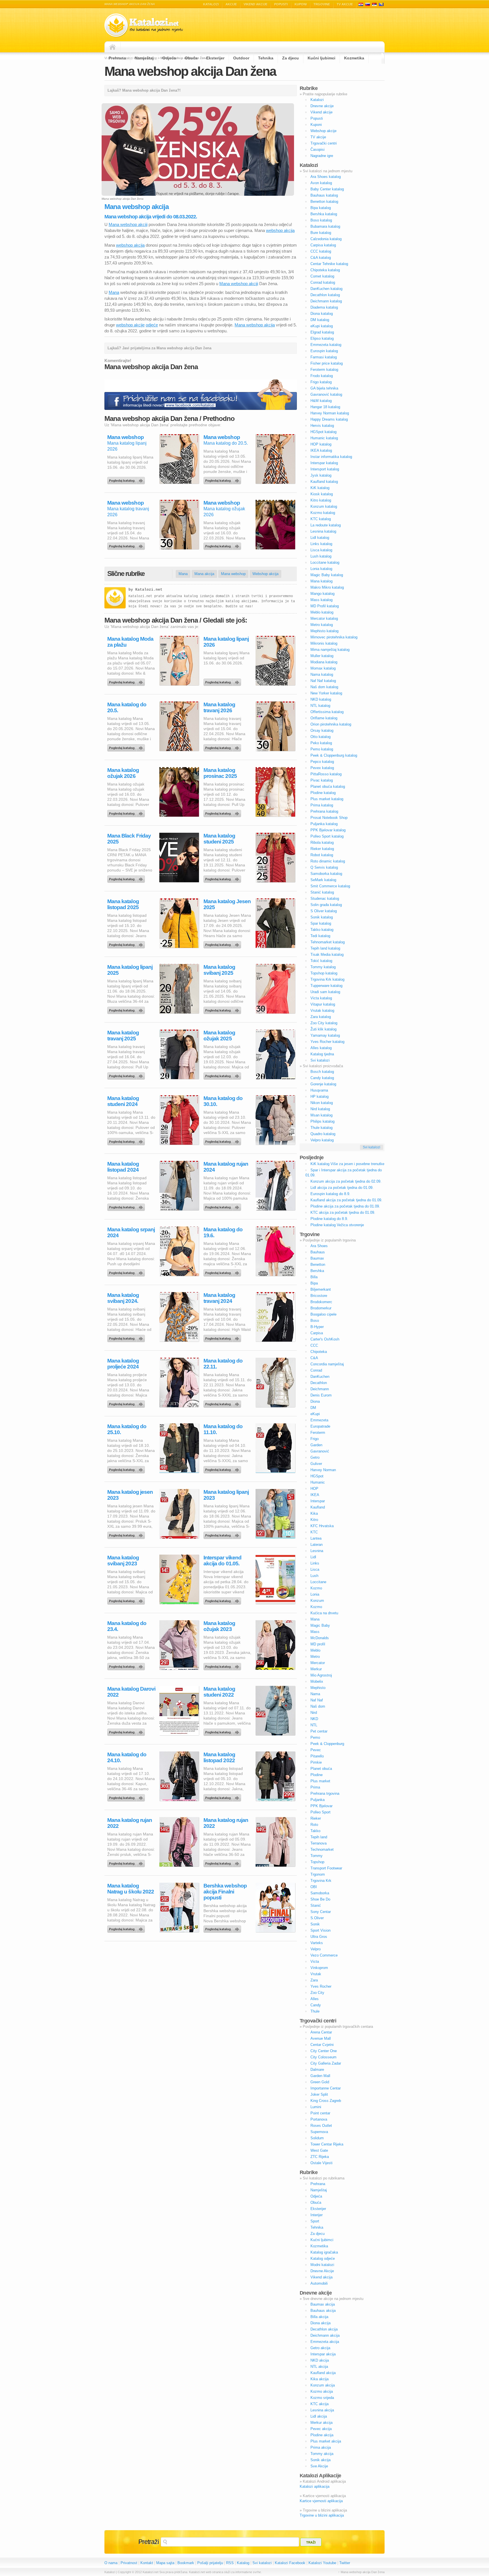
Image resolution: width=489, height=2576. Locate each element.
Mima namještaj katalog (330, 650)
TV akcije (345, 4)
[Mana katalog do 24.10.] (127, 1796)
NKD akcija (320, 2360)
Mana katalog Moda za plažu (130, 642)
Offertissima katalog (327, 712)
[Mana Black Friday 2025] (127, 878)
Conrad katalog (323, 282)
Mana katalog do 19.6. (223, 1232)
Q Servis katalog (324, 867)
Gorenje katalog (323, 1084)
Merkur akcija (321, 2423)
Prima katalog (322, 805)
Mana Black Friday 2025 (129, 839)
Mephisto (318, 1688)
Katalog (243, 2563)
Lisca (315, 1569)
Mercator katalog (324, 618)
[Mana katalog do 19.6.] (223, 1271)
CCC (314, 1345)
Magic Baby (320, 1625)
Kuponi (301, 4)
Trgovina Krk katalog (327, 979)
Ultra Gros (319, 1937)
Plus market (320, 1781)
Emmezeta (319, 1420)
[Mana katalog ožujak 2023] (223, 1665)
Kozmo (316, 1588)
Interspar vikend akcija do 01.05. (222, 1561)
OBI (314, 1887)
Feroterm (318, 1433)
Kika (314, 1513)
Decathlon (319, 1383)
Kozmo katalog (323, 513)
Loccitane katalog (325, 562)
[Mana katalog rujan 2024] (223, 1206)
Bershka (317, 1271)
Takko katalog (322, 930)
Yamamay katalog (325, 1035)
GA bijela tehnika (324, 388)
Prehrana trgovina (325, 1793)
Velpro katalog (322, 1140)
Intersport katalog (325, 469)
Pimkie (316, 1762)
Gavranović (320, 1451)
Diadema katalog (324, 307)
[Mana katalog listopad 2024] (127, 1206)
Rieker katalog (322, 849)
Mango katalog (322, 594)
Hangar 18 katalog (325, 407)
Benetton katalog (324, 202)
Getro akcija (320, 2348)
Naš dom (318, 1706)
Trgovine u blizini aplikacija (322, 2515)
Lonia (315, 1594)
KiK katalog (320, 488)
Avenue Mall (321, 2038)
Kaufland (318, 1507)
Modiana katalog (324, 662)
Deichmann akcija (325, 2335)
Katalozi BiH (381, 4)
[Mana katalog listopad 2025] (127, 943)
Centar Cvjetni (322, 2045)
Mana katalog (321, 581)
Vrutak (316, 1974)
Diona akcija (320, 2323)
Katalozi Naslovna (114, 47)
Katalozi (211, 4)
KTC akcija (319, 2404)
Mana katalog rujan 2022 (130, 1823)
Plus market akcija (326, 2441)
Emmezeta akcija (325, 2342)
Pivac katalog (322, 780)
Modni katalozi (322, 2265)
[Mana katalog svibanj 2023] (127, 1600)
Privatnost (129, 2563)
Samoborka (320, 1893)
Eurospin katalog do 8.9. (330, 1194)
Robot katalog (322, 855)
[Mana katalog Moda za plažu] (127, 681)
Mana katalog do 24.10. (127, 1757)
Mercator (318, 1663)
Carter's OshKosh (325, 1339)
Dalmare (317, 2070)
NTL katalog (320, 706)
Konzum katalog (324, 506)
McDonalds (320, 1638)
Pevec (316, 1750)
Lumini (316, 2107)
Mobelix (317, 1681)
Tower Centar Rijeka (327, 2144)
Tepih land (319, 1837)
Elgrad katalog (322, 332)
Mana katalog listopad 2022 (219, 1757)
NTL (314, 1725)
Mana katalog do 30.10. (223, 1101)
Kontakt (147, 2563)
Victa (315, 1961)
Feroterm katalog (324, 370)
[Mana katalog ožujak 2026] (223, 545)
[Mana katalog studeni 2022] (223, 1731)
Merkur (316, 1669)
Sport (315, 2221)
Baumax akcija (323, 2304)
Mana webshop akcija (255, 325)
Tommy (317, 1856)
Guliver (316, 1464)
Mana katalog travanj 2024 (219, 1298)
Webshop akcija (265, 574)
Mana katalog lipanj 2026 (226, 642)
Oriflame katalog (324, 718)
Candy (316, 2005)
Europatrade (320, 1426)
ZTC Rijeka (320, 2157)
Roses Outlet (321, 2126)
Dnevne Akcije (322, 2271)
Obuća (191, 58)
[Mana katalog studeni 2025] (223, 878)
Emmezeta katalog (326, 345)
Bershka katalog (324, 214)
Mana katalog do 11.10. (223, 1429)
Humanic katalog (324, 438)
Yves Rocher (321, 1986)
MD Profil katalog (325, 606)
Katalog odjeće (323, 2258)
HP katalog (319, 1097)
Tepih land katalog (325, 948)
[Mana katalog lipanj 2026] (127, 479)
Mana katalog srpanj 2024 (131, 1232)
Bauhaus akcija (323, 2311)
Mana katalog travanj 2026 (219, 707)
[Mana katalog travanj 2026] (127, 545)
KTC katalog (321, 519)
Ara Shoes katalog (326, 177)
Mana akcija (204, 574)
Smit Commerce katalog (330, 886)
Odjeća (169, 58)
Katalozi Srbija (374, 4)
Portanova (319, 2119)
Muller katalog (322, 656)
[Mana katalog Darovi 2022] (127, 1731)
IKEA (315, 1495)
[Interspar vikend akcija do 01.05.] (223, 1600)
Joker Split (319, 2094)
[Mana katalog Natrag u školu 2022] (127, 1928)
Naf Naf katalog (323, 681)
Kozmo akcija (322, 2391)
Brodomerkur (321, 1308)
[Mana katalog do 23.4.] (127, 1665)
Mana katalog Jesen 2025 (227, 904)
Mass (315, 1632)
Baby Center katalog (327, 189)
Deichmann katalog (326, 301)
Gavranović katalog (326, 394)
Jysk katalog (321, 475)
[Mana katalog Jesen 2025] (223, 943)
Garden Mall (320, 2076)
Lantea (316, 1538)
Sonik (315, 1924)
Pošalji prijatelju (210, 2563)
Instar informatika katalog (331, 457)
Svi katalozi (320, 1060)
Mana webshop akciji (128, 224)
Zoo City (317, 1993)
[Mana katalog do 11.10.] (223, 1468)
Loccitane (318, 1582)
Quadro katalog (323, 1134)
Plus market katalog (327, 799)
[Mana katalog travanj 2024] (223, 1337)
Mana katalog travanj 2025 (123, 1036)
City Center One (324, 2051)
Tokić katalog (321, 961)
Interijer (317, 2215)
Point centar (320, 2113)
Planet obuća (321, 1769)
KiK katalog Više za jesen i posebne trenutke (347, 1164)
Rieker (316, 1818)
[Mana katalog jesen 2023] (127, 1534)
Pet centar (319, 1731)
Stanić (316, 1905)
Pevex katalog (322, 768)
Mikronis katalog (324, 643)
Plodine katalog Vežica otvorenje (337, 1225)
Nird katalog (320, 1109)
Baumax (317, 1258)
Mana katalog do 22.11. (223, 1364)
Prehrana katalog (324, 811)
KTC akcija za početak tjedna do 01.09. (343, 1212)
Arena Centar (321, 2032)
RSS (230, 2563)
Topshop (317, 1862)
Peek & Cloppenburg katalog (334, 755)
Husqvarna (319, 1090)
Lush (314, 1576)
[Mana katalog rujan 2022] (127, 1862)
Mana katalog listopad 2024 (123, 1167)
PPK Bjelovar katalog (328, 830)
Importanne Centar (326, 2088)
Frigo (315, 1439)
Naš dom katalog (324, 687)
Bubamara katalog (325, 226)
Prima (315, 1787)
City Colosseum (323, 2057)
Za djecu (290, 58)
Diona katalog (322, 314)
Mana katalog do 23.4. (127, 1626)
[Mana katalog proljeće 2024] (127, 1403)
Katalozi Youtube (322, 2563)
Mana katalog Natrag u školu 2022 (131, 1889)
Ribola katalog (322, 842)
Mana (114, 292)
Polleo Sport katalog (327, 836)
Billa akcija (319, 2317)
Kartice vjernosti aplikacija (321, 2501)
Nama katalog (322, 674)
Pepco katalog (322, 762)
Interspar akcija (323, 2354)
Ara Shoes (319, 1246)
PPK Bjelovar (321, 1806)
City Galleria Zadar (326, 2063)
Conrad (316, 1370)
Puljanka (318, 1800)
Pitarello (317, 1756)
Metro (315, 1657)
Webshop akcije (323, 131)
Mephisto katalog (324, 631)
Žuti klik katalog (323, 1029)
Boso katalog (321, 220)
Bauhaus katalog (324, 195)
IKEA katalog (321, 450)
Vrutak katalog (322, 1011)
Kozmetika (354, 58)
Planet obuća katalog (328, 786)
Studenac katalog (325, 899)
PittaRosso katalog (326, 774)
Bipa (314, 1283)
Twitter (345, 2563)
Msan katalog (321, 1115)
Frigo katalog (321, 382)
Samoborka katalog (326, 874)
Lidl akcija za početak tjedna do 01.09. (342, 1188)
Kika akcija (319, 2379)
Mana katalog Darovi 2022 (131, 1692)
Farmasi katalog (324, 357)
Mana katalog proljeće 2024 (123, 1364)
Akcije (231, 4)
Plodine (317, 1775)
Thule (315, 2011)
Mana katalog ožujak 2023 (219, 1626)
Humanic (318, 1482)
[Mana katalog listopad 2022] (223, 1796)
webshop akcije (130, 325)
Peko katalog (321, 743)
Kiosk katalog (322, 494)
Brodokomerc (321, 1302)
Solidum (317, 2138)
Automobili (319, 2283)
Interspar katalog (324, 463)
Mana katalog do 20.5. (127, 707)
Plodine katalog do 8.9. (329, 1219)
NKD (314, 1719)
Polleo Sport (320, 1812)
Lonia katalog (321, 569)
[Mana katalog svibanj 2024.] (127, 1337)
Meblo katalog (322, 612)
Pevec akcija (321, 2429)
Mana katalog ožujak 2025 (219, 1036)
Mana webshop (126, 437)
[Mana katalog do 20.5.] (223, 479)
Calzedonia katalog (326, 239)
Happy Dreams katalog (329, 419)
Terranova (319, 1843)
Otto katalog (320, 737)
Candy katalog (322, 1078)
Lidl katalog (320, 538)
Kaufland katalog (324, 482)
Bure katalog (321, 233)
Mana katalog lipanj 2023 (226, 1495)
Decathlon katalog (325, 295)
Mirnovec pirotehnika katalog (334, 637)
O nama (111, 2563)
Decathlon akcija (324, 2329)
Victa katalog (321, 998)
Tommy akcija (322, 2454)
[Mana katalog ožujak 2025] (223, 1075)
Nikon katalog (322, 1103)
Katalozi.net (149, 590)
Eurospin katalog (324, 351)
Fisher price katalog (327, 363)
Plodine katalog (323, 793)
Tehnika (266, 58)
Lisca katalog (321, 550)
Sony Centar (321, 1912)
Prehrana (117, 58)
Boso (315, 1321)
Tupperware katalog (326, 986)
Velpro (316, 1949)
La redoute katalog (326, 525)
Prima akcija (321, 2447)
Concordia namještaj (327, 1364)
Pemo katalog (322, 749)
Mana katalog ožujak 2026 (123, 773)
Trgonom (318, 1874)
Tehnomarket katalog (328, 942)
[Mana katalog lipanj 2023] (223, 1534)
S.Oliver (317, 1918)
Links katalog (321, 544)
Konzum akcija (323, 2385)
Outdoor (241, 58)
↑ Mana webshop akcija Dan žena (361, 2572)
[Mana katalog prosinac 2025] (223, 812)
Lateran (317, 1545)
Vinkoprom (319, 1968)
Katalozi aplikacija (315, 2486)
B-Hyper (317, 1327)
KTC (314, 1532)
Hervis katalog (322, 426)
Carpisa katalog (323, 245)
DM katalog (320, 320)
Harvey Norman (323, 1470)
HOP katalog (321, 444)
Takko (315, 1831)
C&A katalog (321, 258)
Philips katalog (322, 1121)
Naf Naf (317, 1700)
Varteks (317, 1943)
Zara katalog (321, 1017)
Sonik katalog (322, 917)
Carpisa (317, 1333)
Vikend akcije (256, 4)
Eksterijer (215, 58)
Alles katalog (321, 1048)
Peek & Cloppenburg (327, 1744)
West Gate (319, 2150)
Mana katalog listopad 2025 (123, 904)
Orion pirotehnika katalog (331, 724)
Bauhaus (318, 1252)
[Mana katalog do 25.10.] (127, 1468)
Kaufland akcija (323, 2373)
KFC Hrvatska (322, 1526)
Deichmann (320, 1389)
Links (315, 1563)
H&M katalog (321, 401)
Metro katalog (322, 625)
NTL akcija (319, 2367)
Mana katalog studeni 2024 (123, 1101)
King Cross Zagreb (326, 2101)
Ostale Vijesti (321, 2163)
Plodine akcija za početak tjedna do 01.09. (345, 1206)
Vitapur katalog (323, 1004)
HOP (314, 1489)
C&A (314, 1358)
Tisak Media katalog (327, 955)
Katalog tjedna (322, 1054)
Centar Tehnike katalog (329, 264)
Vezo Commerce (324, 1955)
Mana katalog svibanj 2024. (123, 1298)
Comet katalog (322, 276)
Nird (314, 1713)
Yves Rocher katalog (327, 1042)
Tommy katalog (323, 967)
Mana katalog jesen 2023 (130, 1495)
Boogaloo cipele (323, 1314)
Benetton (318, 1265)
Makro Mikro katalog (327, 587)
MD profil (318, 1644)
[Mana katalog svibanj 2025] (223, 1009)
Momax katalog (323, 668)
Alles (315, 1999)
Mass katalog (321, 600)
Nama (315, 1694)
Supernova (319, 2132)
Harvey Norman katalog (330, 413)
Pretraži (149, 2542)
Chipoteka (319, 1352)
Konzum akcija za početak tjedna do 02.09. (346, 1181)
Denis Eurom (321, 1395)
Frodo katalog (322, 376)
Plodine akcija (322, 2435)
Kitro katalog (321, 500)
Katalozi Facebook (290, 2563)
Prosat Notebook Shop (329, 818)
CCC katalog (321, 251)
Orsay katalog (322, 730)
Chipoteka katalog (325, 270)
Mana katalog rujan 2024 (226, 1167)
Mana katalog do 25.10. (127, 1429)
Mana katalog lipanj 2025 (130, 970)
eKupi (315, 1414)
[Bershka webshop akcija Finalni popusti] (223, 1928)
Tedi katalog (320, 936)
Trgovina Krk (321, 1881)
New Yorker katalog (326, 693)
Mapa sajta (165, 2563)
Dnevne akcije (322, 106)
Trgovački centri (324, 143)
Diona (315, 1401)
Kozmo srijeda (322, 2398)
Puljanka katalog (324, 824)
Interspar (318, 1501)
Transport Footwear (326, 1868)
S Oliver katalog (324, 911)
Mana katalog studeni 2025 (219, 839)
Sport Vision (320, 1930)
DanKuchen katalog (326, 289)
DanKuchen (320, 1377)
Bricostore (319, 1296)
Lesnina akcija (322, 2410)
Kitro (314, 1520)
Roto (314, 1825)
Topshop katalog (324, 973)
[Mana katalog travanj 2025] (127, 1075)
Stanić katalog (322, 892)
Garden (316, 1445)
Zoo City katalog (324, 1023)
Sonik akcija (320, 2460)
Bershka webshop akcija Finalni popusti (225, 1892)
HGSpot (317, 1476)
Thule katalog (321, 1128)
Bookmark (186, 2563)
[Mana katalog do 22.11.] (223, 1403)
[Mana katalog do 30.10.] (223, 1140)
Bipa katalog (321, 208)
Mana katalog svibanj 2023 (123, 1561)
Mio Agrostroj (321, 1675)
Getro (315, 1457)
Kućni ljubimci (321, 58)
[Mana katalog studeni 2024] (127, 1140)
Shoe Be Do (320, 1899)
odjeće (152, 325)
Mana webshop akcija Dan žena (190, 71)
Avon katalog (321, 183)
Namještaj (144, 58)
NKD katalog (321, 699)
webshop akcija (280, 230)
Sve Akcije (319, 2466)
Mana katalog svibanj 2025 (219, 970)
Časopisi (318, 149)
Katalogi (368, 4)
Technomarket (322, 1849)
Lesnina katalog (323, 531)
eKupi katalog (322, 326)
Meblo (315, 1650)
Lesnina (317, 1551)
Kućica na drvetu (324, 1613)
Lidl (313, 1557)
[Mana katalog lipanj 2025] (127, 1009)
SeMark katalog (323, 880)
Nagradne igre (322, 156)
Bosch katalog (322, 1072)
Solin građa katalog (326, 905)
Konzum (317, 1601)
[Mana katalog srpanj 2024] (127, 1271)
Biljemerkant (321, 1289)
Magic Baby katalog (327, 575)
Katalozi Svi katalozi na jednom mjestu (144, 25)
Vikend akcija (321, 2277)
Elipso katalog (322, 338)
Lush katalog (321, 556)
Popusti (281, 4)
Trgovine (322, 4)
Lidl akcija (319, 2416)
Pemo (315, 1737)
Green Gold (320, 2082)
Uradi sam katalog (325, 992)
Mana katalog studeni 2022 (219, 1692)
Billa (314, 1277)
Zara (314, 1980)
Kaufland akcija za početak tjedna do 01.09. (346, 1200)
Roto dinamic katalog (328, 861)
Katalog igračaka (324, 2252)
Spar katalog (321, 923)
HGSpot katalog (323, 432)
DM (313, 1408)
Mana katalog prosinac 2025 (220, 773)
